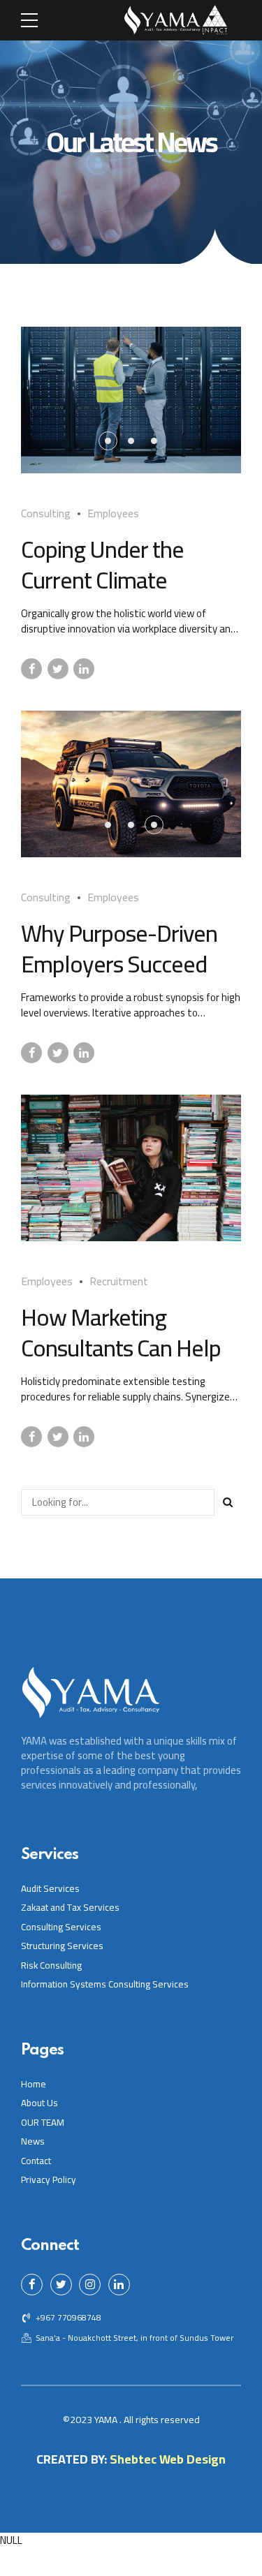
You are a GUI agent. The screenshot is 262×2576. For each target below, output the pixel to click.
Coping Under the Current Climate (102, 564)
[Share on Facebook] (31, 669)
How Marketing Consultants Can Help (121, 1332)
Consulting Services (61, 1927)
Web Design (192, 2459)
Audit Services (50, 1888)
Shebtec (133, 2459)
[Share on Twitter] (58, 669)
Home (34, 2084)
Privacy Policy (49, 2179)
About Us (39, 2103)
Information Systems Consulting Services (105, 1984)
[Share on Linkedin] (84, 669)
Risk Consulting (51, 1965)
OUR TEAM (43, 2122)
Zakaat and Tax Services (70, 1907)
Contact (36, 2161)
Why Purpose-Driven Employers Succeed (119, 948)
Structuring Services (62, 1946)
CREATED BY (70, 2459)
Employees (113, 513)
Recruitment (119, 1281)
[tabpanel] (131, 400)
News (33, 2141)
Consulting (46, 513)
